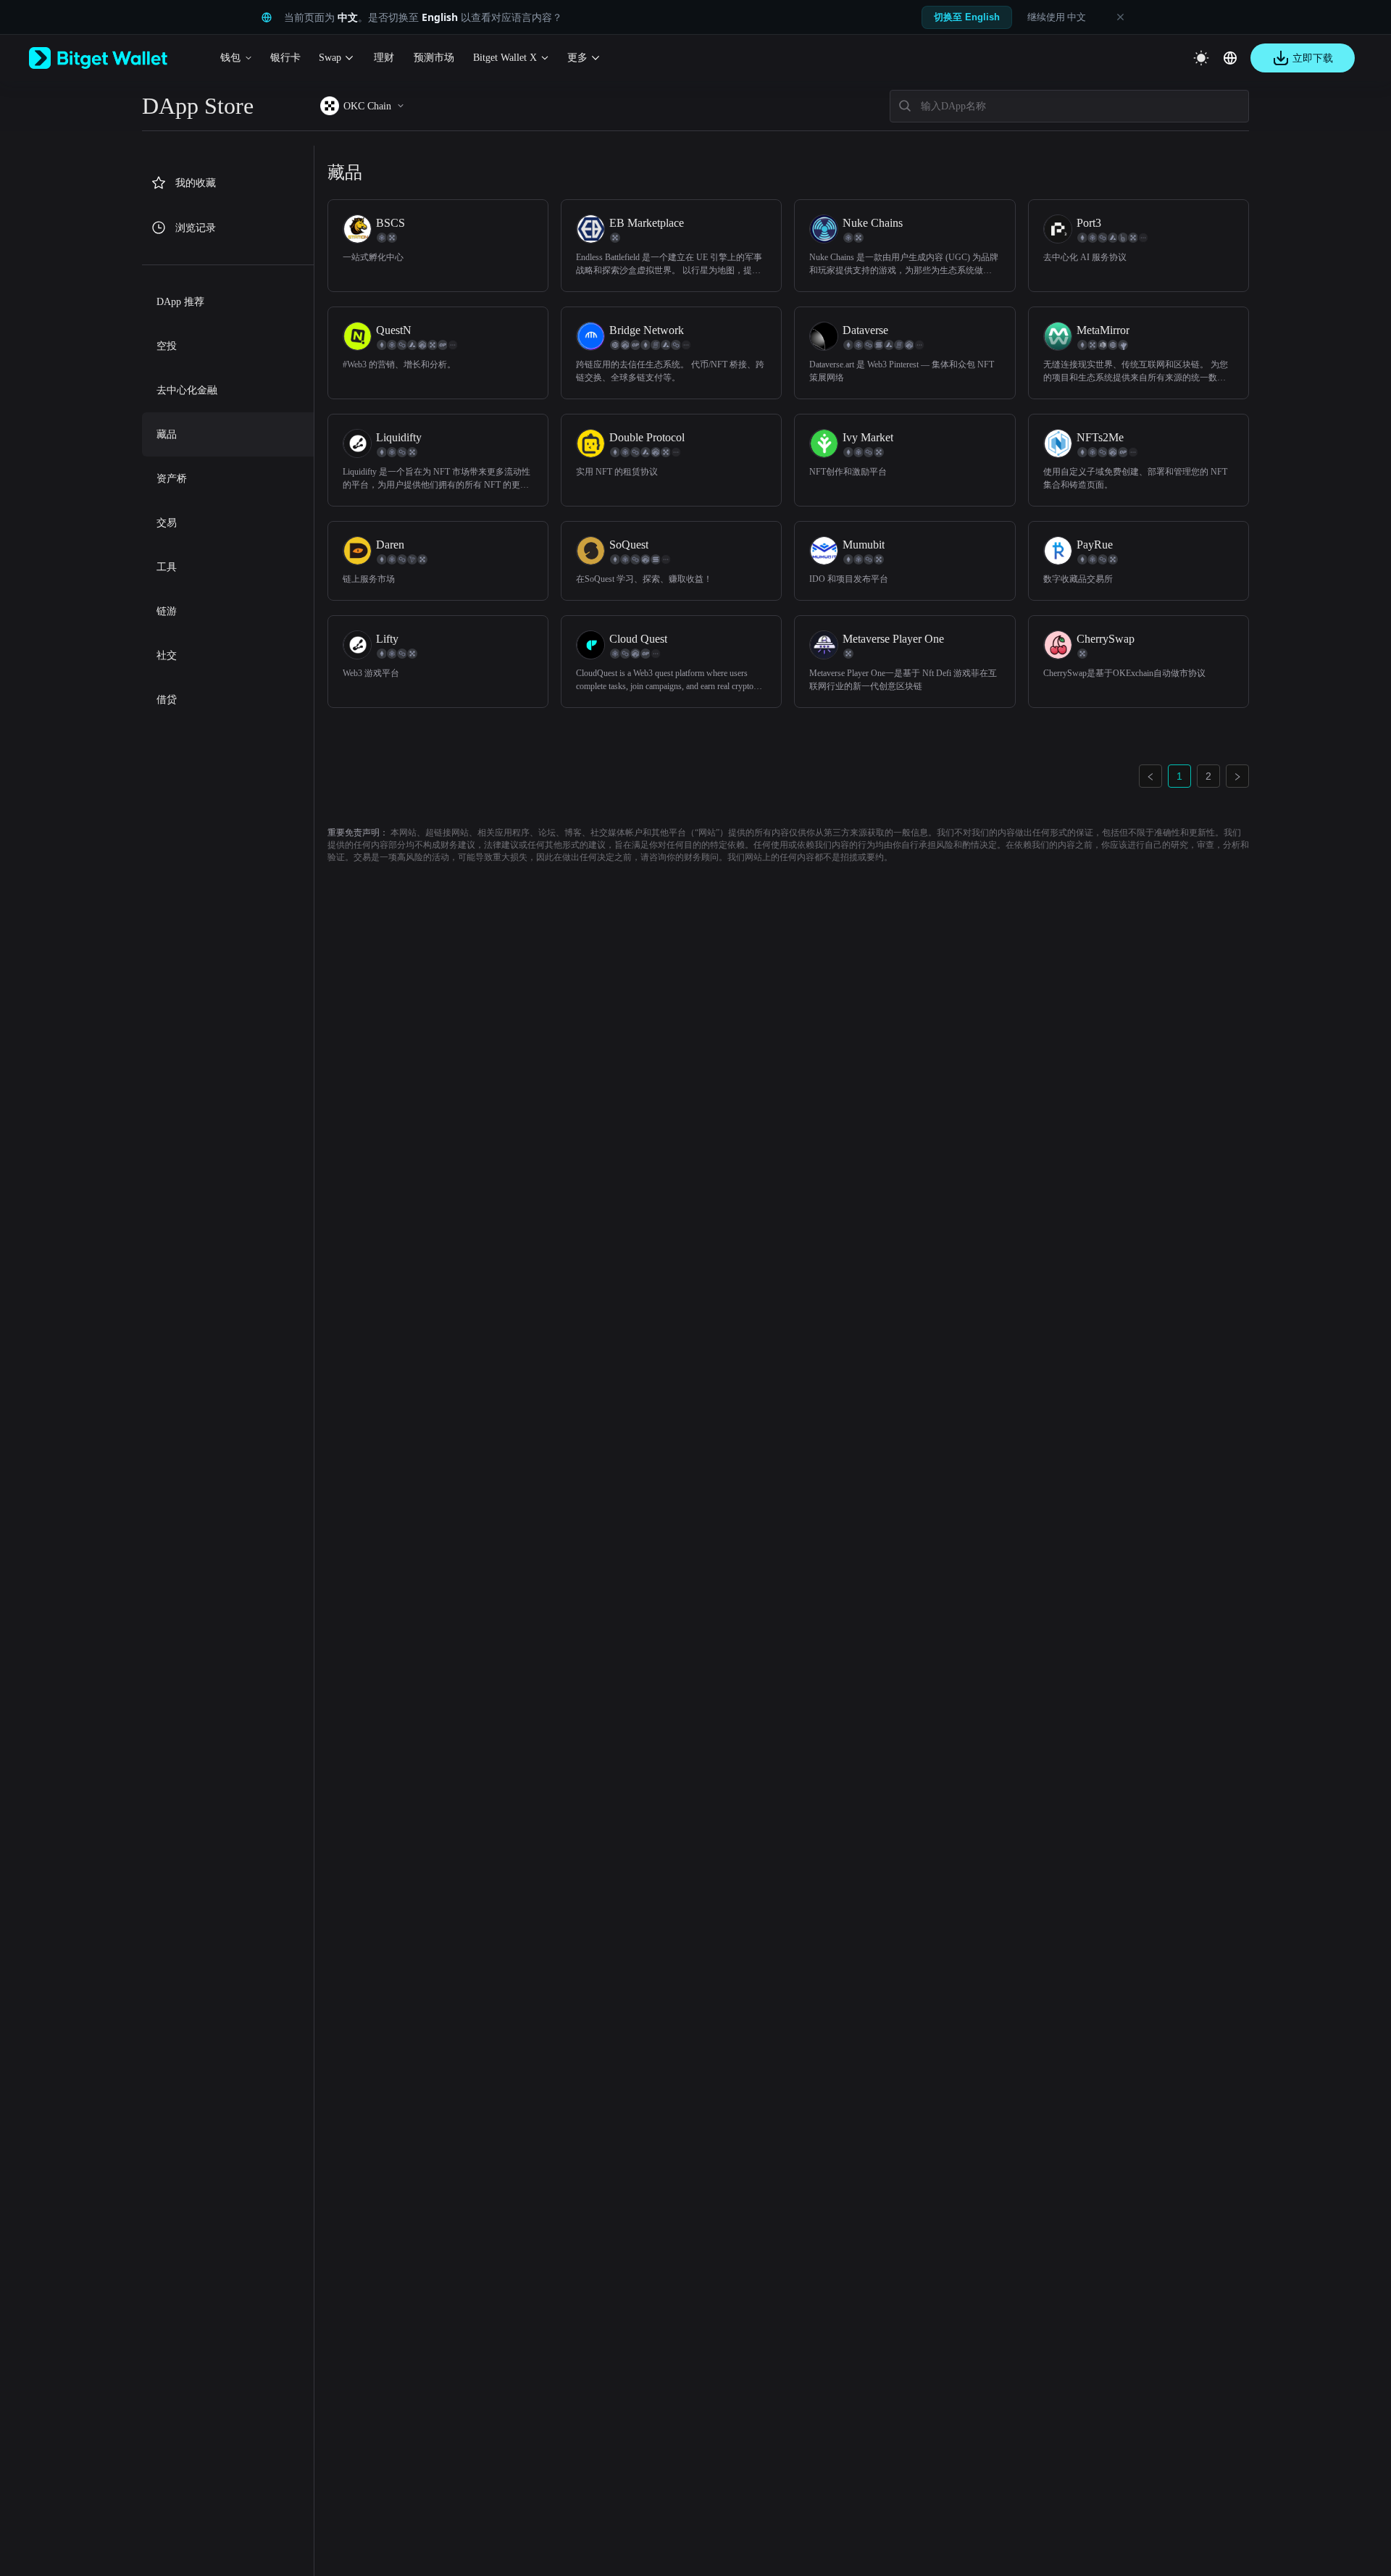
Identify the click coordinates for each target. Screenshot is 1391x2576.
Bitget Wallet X (505, 58)
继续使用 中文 (1057, 17)
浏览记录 (196, 228)
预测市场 (434, 58)
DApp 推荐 (180, 302)
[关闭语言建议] (1120, 17)
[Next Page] (1237, 776)
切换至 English (967, 17)
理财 (384, 58)
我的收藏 (196, 183)
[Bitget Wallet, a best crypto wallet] (117, 58)
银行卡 (285, 58)
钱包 (230, 58)
